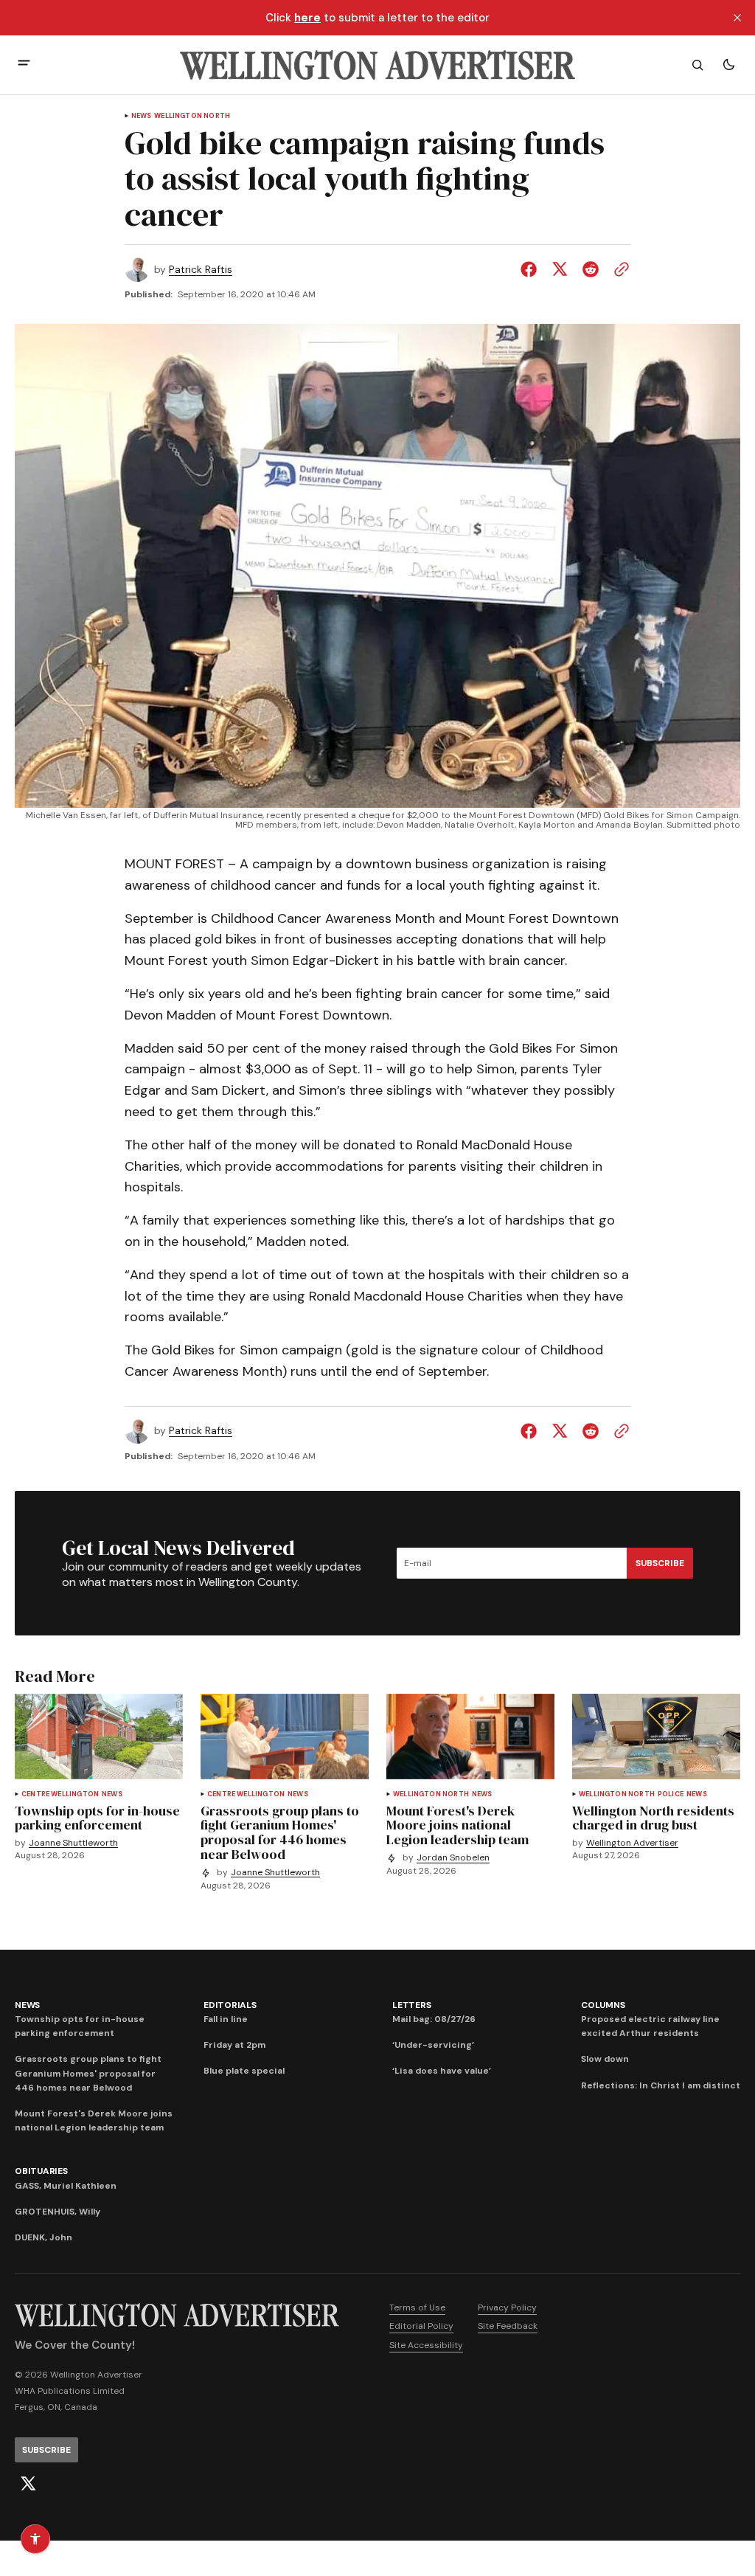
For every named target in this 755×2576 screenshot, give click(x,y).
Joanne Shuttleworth (73, 1843)
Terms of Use (417, 2307)
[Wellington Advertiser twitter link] (28, 2484)
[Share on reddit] (591, 269)
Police (671, 1794)
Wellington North (192, 116)
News (142, 116)
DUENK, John (44, 2237)
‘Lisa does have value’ (442, 2071)
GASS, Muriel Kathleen (66, 2186)
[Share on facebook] (532, 269)
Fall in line (226, 2019)
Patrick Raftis (201, 270)
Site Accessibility (426, 2345)
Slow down (605, 2059)
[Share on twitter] (560, 269)
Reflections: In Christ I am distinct (661, 2085)
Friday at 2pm (234, 2045)
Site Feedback (508, 2326)
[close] (737, 18)
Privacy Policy (507, 2307)
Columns (603, 2005)
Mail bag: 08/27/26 (434, 2019)
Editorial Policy (421, 2326)
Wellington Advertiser (632, 1843)
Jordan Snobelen (453, 1858)
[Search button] (697, 65)
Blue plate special (244, 2071)
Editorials (230, 2005)
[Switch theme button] (728, 65)
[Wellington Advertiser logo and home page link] (377, 65)
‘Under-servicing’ (433, 2045)
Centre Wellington (60, 1794)
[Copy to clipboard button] (619, 269)
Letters (411, 2005)
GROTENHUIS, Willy (58, 2212)
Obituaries (41, 2171)
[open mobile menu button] (24, 65)
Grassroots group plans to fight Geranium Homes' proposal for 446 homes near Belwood (88, 2073)
